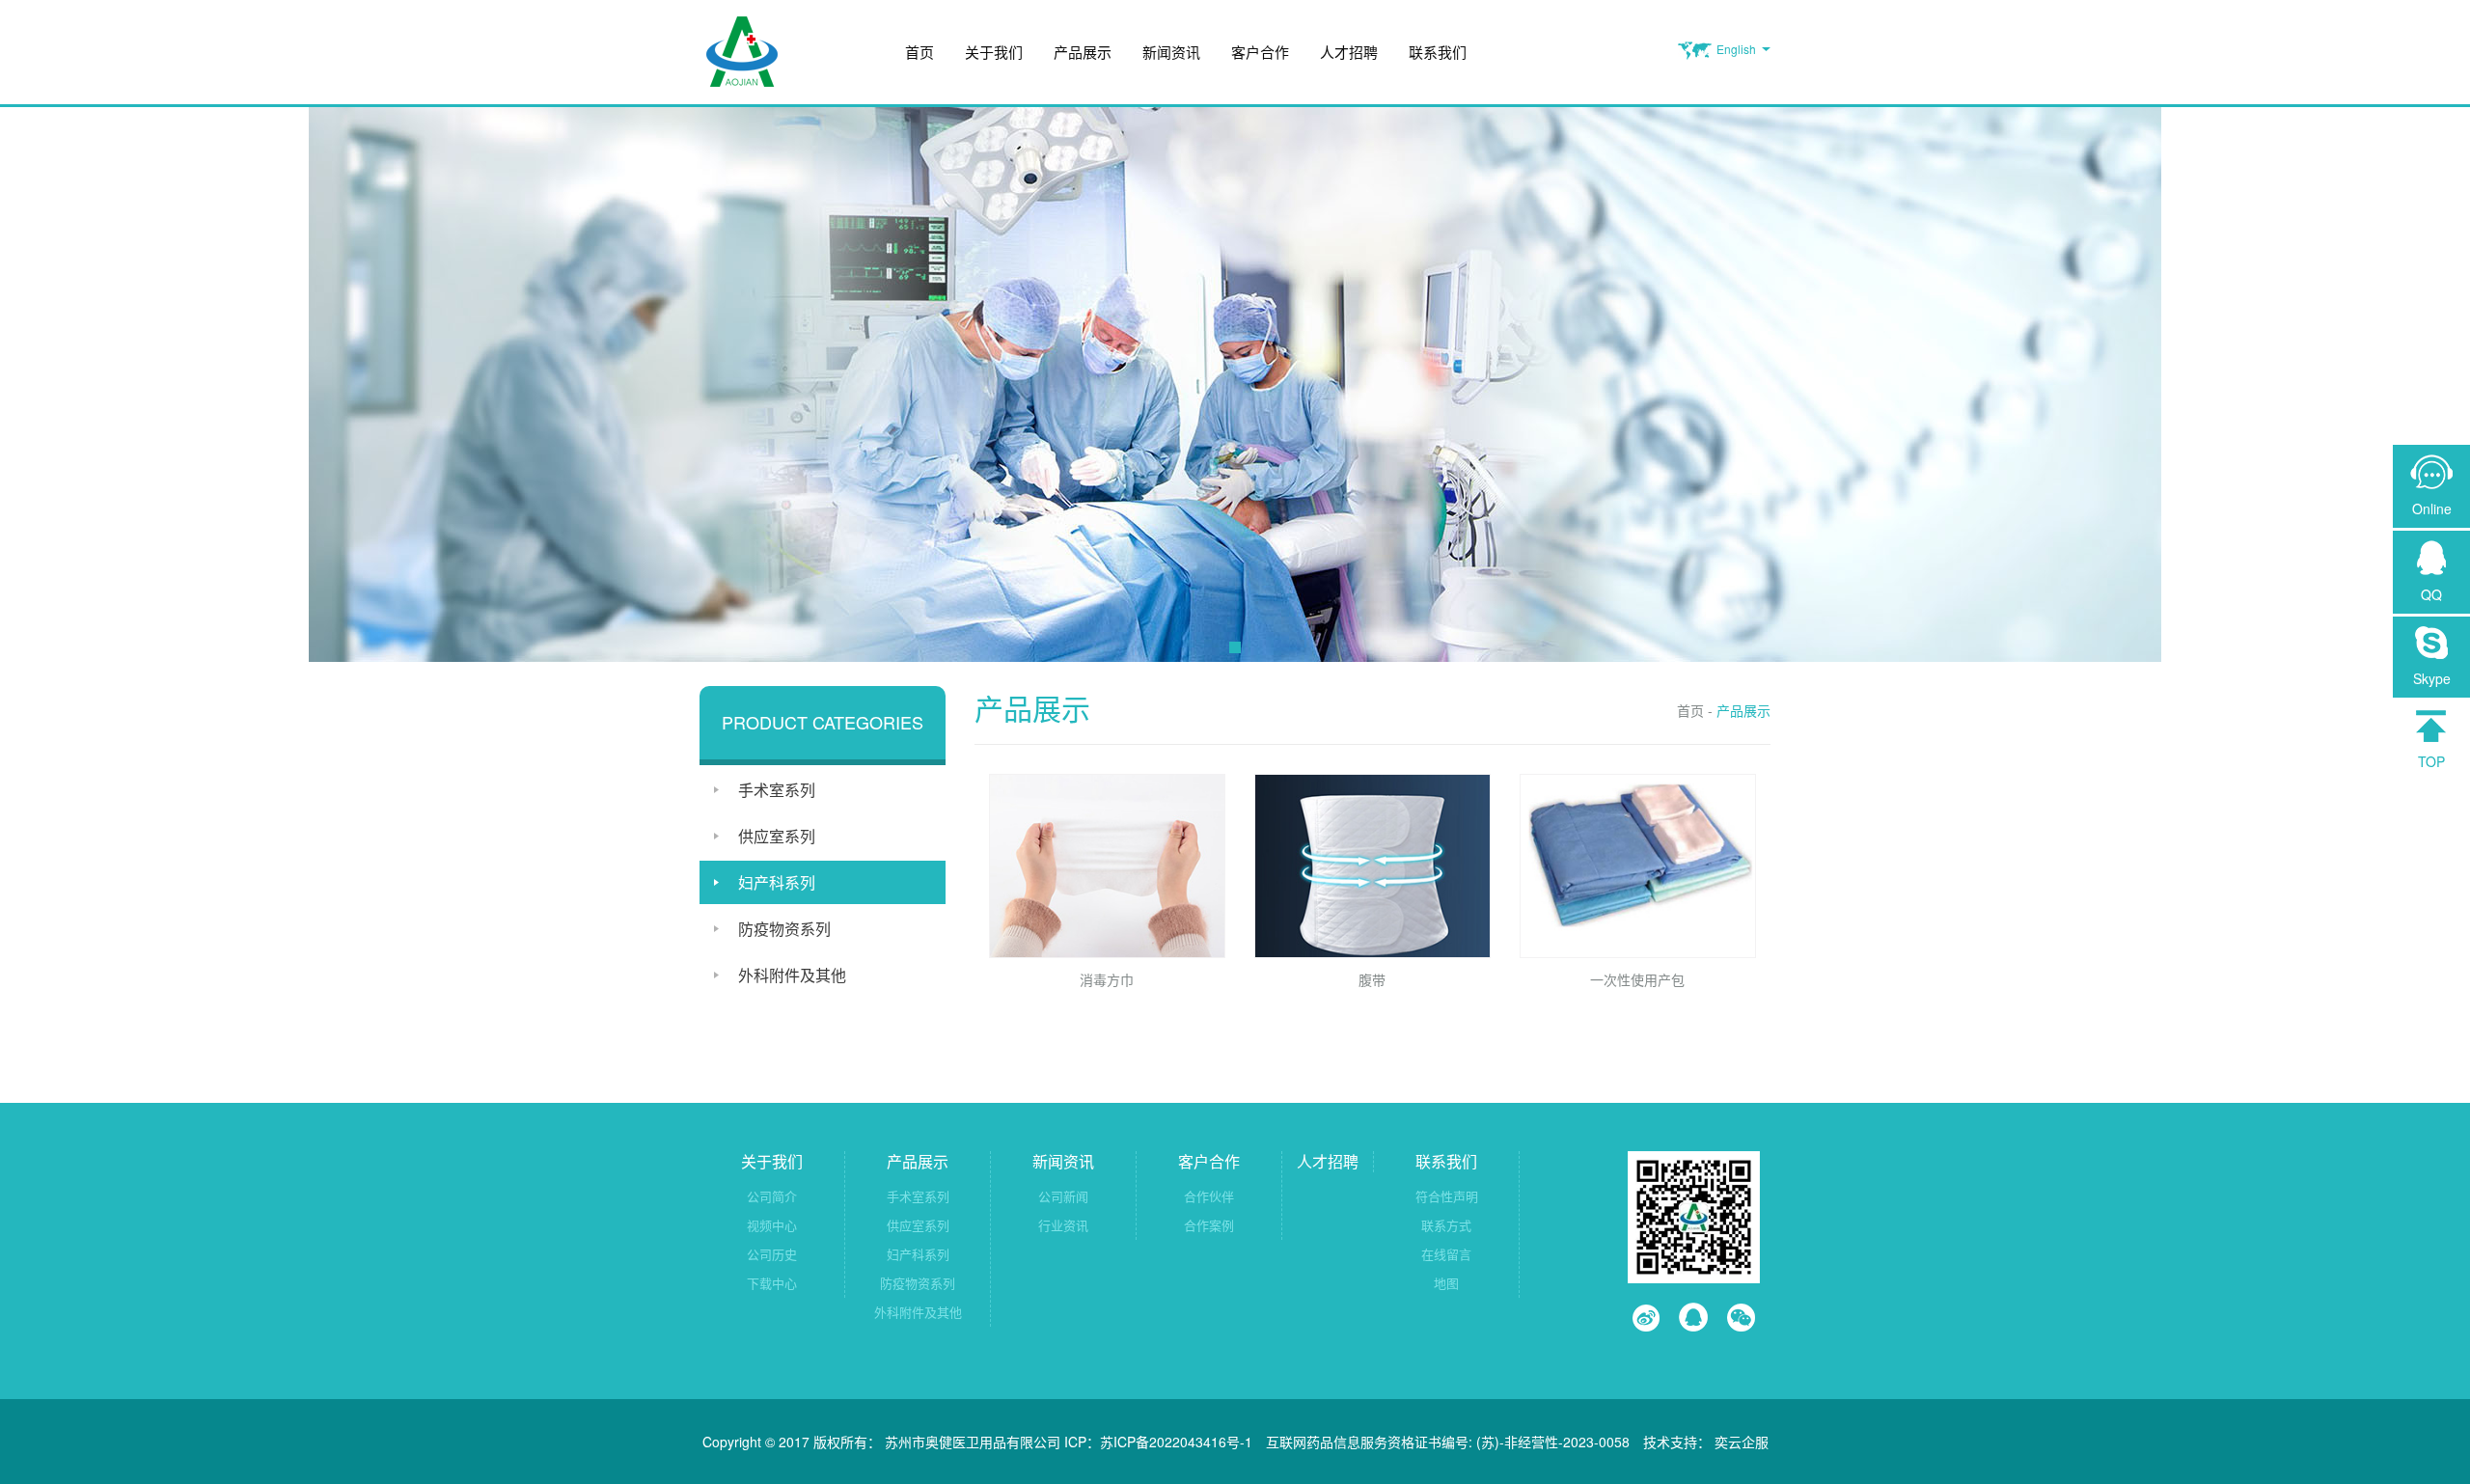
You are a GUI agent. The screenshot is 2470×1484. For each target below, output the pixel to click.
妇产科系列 (777, 882)
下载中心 (772, 1283)
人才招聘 (1349, 52)
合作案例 (1209, 1225)
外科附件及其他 (792, 975)
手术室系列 (777, 790)
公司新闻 (1063, 1196)
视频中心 (772, 1225)
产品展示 (1083, 52)
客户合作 (1260, 52)
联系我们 (1438, 52)
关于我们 (994, 52)
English (1736, 49)
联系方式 (1446, 1225)
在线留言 (1446, 1254)
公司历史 (772, 1254)
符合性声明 (1447, 1196)
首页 (919, 52)
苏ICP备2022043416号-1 (1176, 1442)
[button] (1235, 647)
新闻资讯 (1171, 52)
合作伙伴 (1209, 1196)
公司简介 (772, 1196)
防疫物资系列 (784, 929)
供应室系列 (777, 836)
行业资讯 (1063, 1225)
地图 (1446, 1283)
